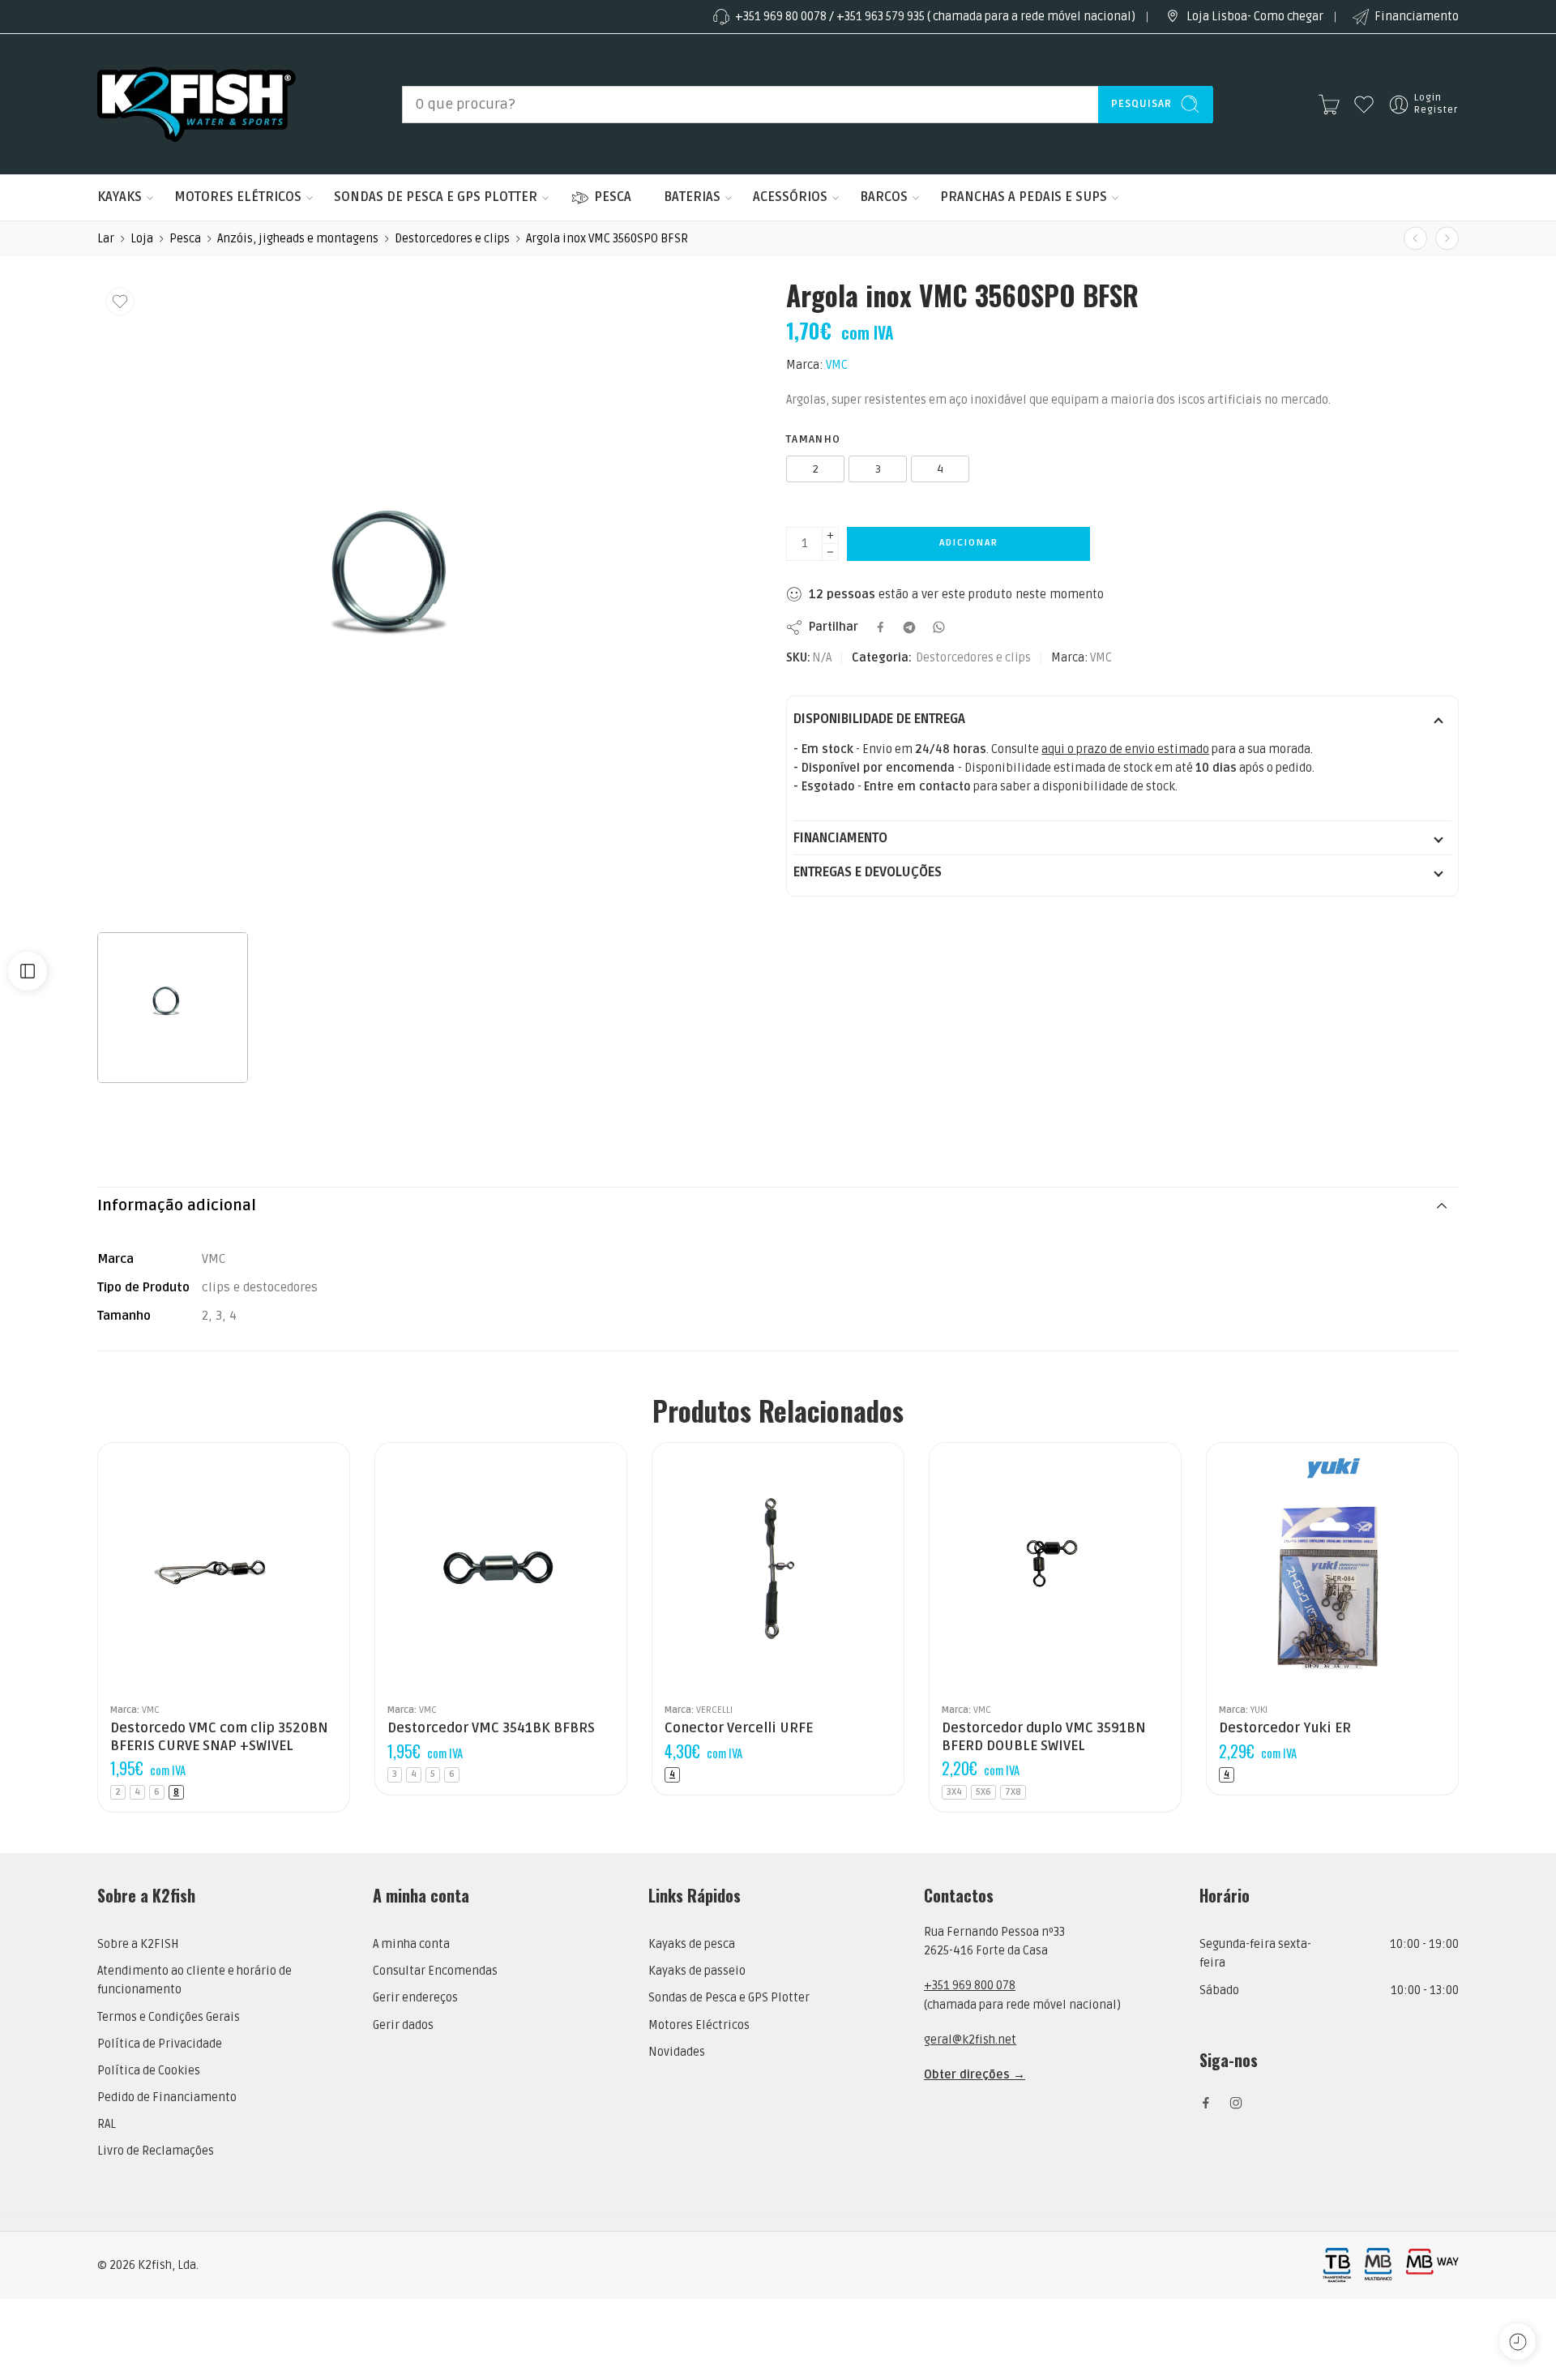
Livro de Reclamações (156, 2151)
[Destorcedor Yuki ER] (1332, 1569)
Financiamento (1417, 17)
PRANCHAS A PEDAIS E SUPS (1024, 197)
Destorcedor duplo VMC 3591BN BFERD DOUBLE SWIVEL (1044, 1737)
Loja (142, 239)
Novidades (677, 2052)
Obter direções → (975, 2075)
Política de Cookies (149, 2071)
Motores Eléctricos (699, 2025)
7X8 (1013, 1792)
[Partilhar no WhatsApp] (939, 627)
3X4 (954, 1792)
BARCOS (884, 197)
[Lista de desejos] (120, 302)
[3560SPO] (417, 601)
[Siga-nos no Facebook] (1206, 2103)
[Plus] (830, 535)
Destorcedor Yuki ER (1285, 1728)
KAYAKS (120, 197)
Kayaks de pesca (692, 1944)
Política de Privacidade (160, 2044)
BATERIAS (692, 197)
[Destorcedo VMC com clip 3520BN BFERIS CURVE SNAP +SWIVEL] (224, 1569)
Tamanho (813, 439)
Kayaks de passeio (697, 1971)
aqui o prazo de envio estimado (1125, 749)
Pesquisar (1141, 104)
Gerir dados (403, 2025)
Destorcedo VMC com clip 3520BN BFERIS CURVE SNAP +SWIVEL (219, 1737)
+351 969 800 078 (970, 1986)
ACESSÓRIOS (790, 197)
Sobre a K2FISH (138, 1944)
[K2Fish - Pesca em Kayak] (197, 104)
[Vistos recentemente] (1518, 2341)
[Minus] (830, 552)
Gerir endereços (415, 1998)
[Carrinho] (1329, 105)
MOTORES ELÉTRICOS (238, 197)
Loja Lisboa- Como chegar (1255, 17)
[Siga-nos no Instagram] (1236, 2103)
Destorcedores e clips (452, 239)
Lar (106, 239)
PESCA (613, 197)
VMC (837, 365)
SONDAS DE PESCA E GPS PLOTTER (436, 197)
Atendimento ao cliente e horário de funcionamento (194, 1980)
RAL (107, 2124)
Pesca (185, 239)
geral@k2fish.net (970, 2040)
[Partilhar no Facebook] (881, 627)
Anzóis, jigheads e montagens (298, 239)
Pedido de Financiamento (167, 2097)
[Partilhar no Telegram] (909, 627)
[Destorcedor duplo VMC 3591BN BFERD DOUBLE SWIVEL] (1447, 239)
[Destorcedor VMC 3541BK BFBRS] (1415, 239)
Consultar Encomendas (435, 1971)
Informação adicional (177, 1206)
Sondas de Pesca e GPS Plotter (729, 1998)
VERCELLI (714, 1710)
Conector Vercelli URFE (739, 1728)
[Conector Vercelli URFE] (778, 1569)
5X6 (983, 1792)
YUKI (1259, 1710)
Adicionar (969, 543)
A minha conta (411, 1944)
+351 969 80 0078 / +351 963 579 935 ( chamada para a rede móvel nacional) (935, 17)
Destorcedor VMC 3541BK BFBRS (491, 1728)
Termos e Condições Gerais (169, 2017)
